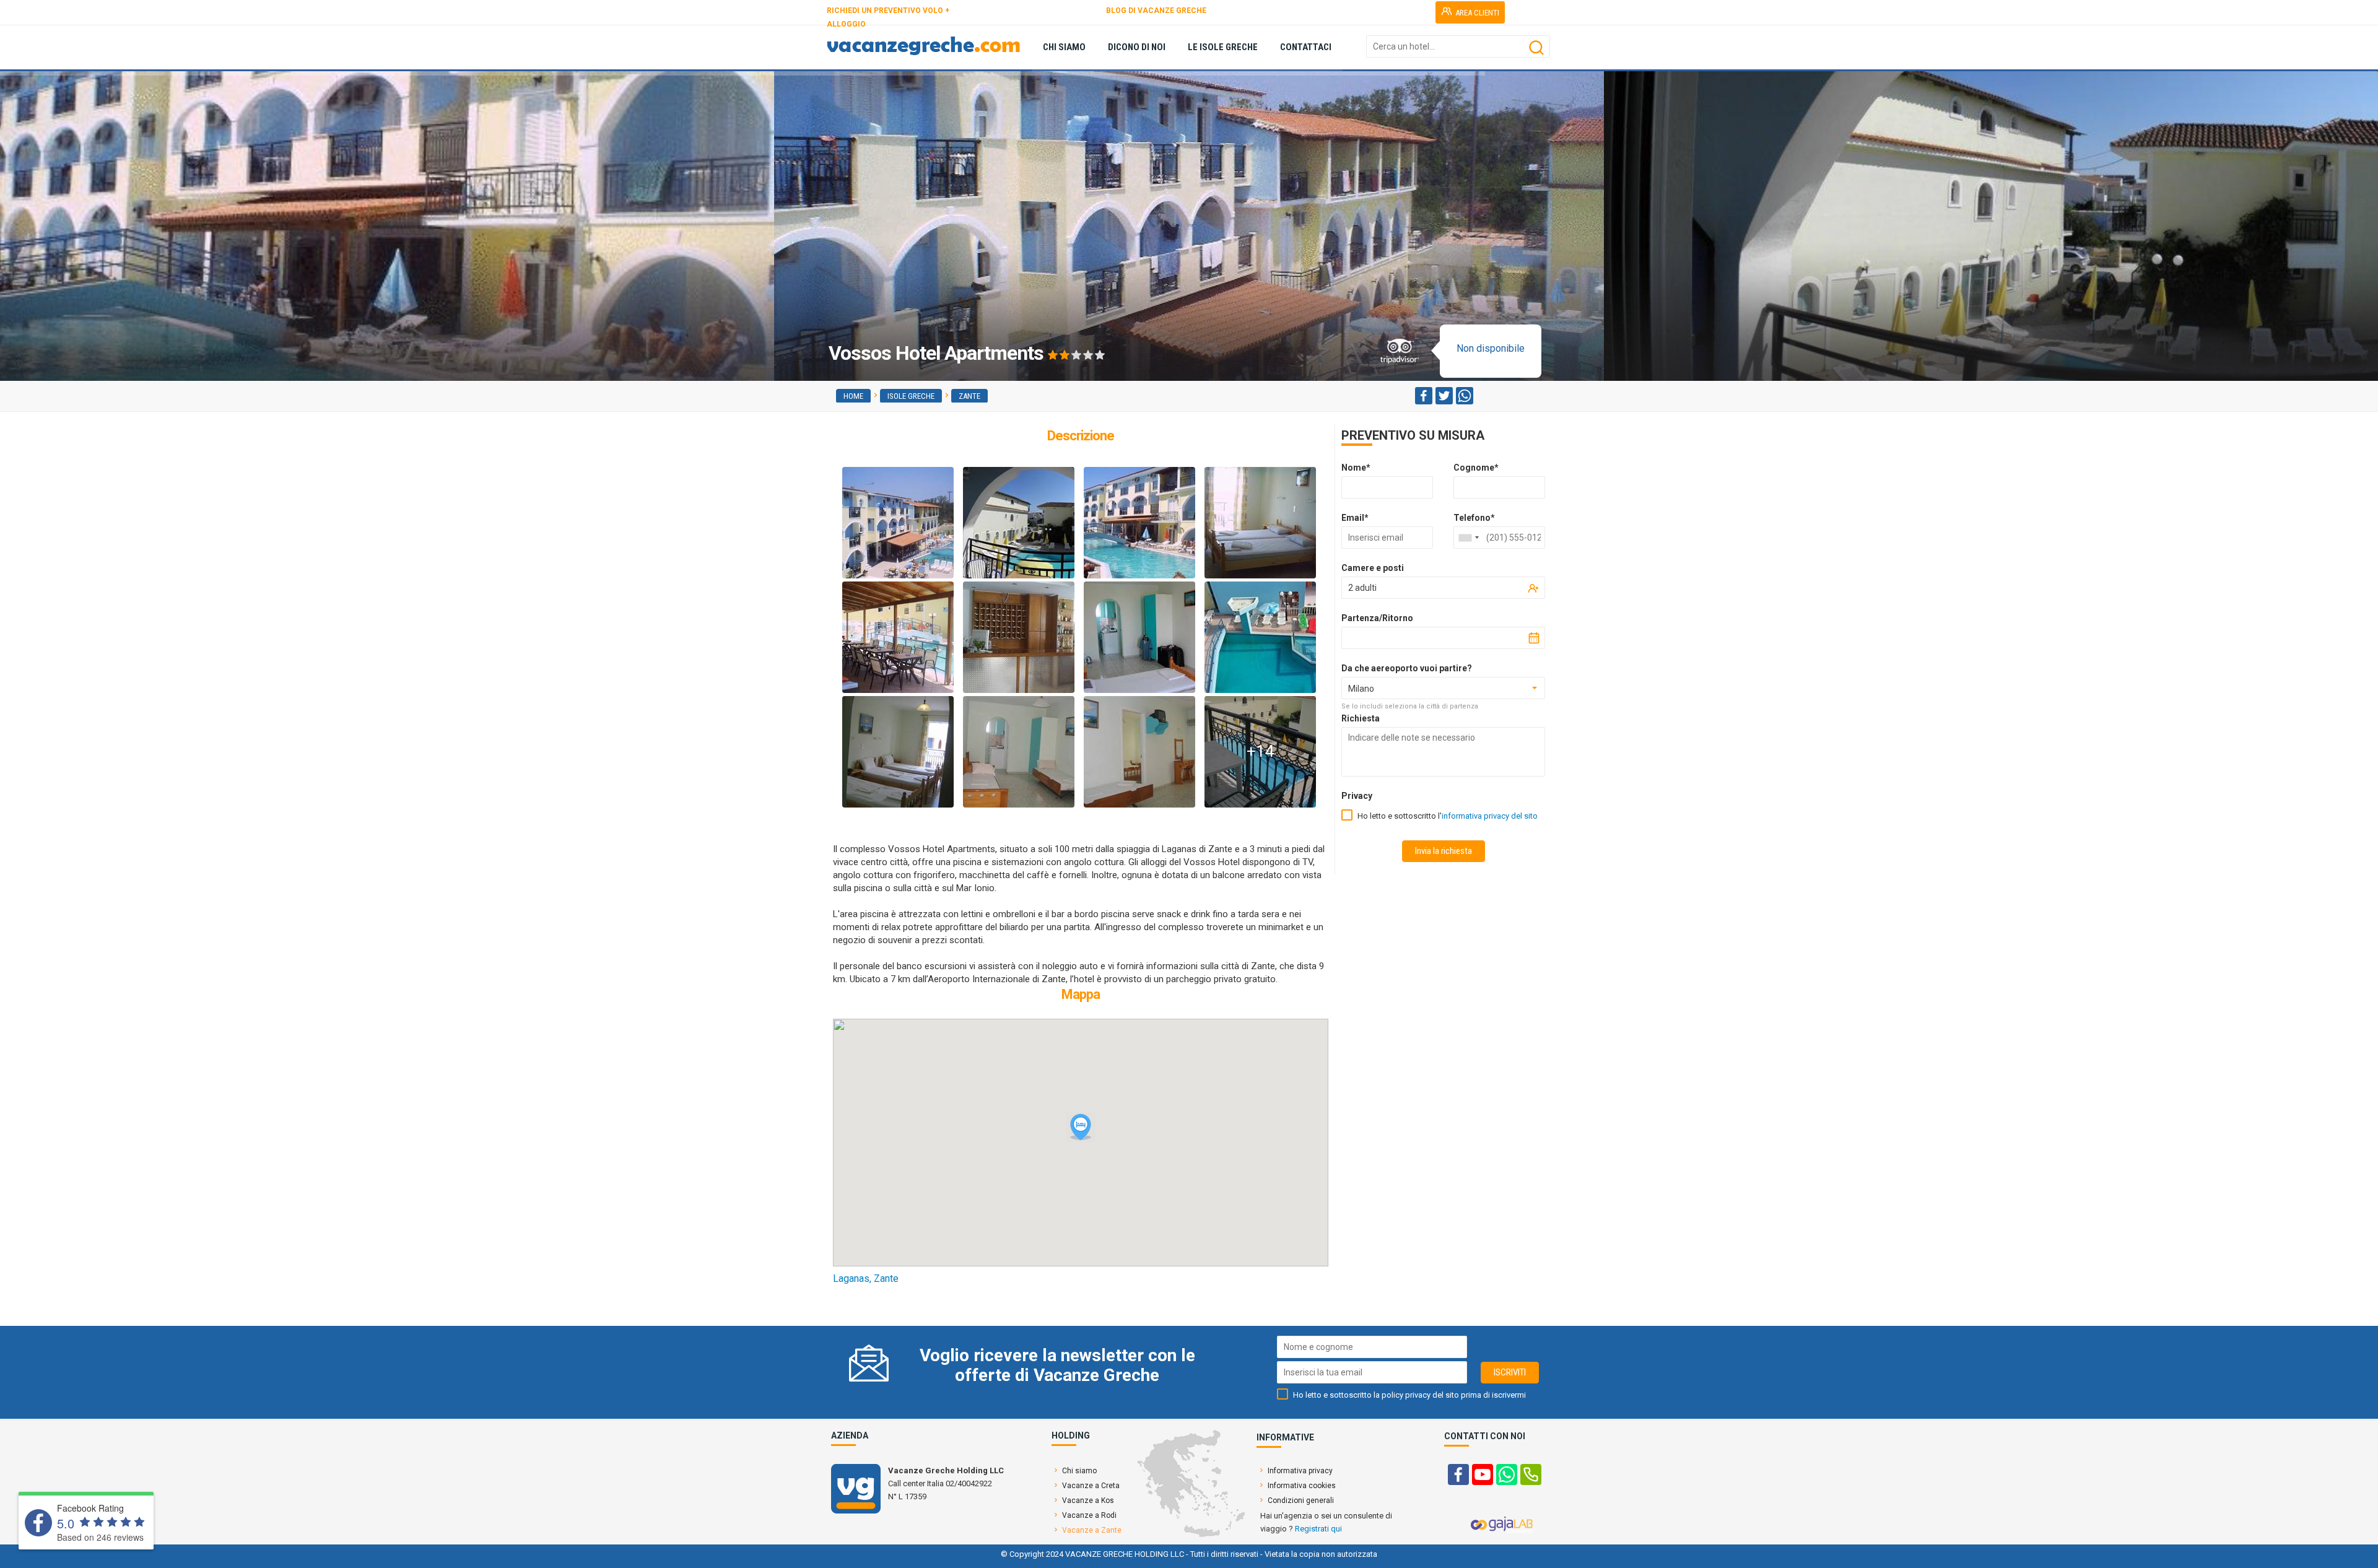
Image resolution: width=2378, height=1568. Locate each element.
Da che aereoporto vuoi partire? (1407, 668)
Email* (1355, 518)
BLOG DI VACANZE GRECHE (1156, 11)
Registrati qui (1318, 1529)
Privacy (1357, 796)
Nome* (1356, 468)
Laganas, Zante (866, 1278)
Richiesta (1361, 718)
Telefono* (1474, 518)
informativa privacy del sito (1490, 816)
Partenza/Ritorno (1377, 618)
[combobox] (1468, 538)
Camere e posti (1373, 568)
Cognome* (1476, 468)
